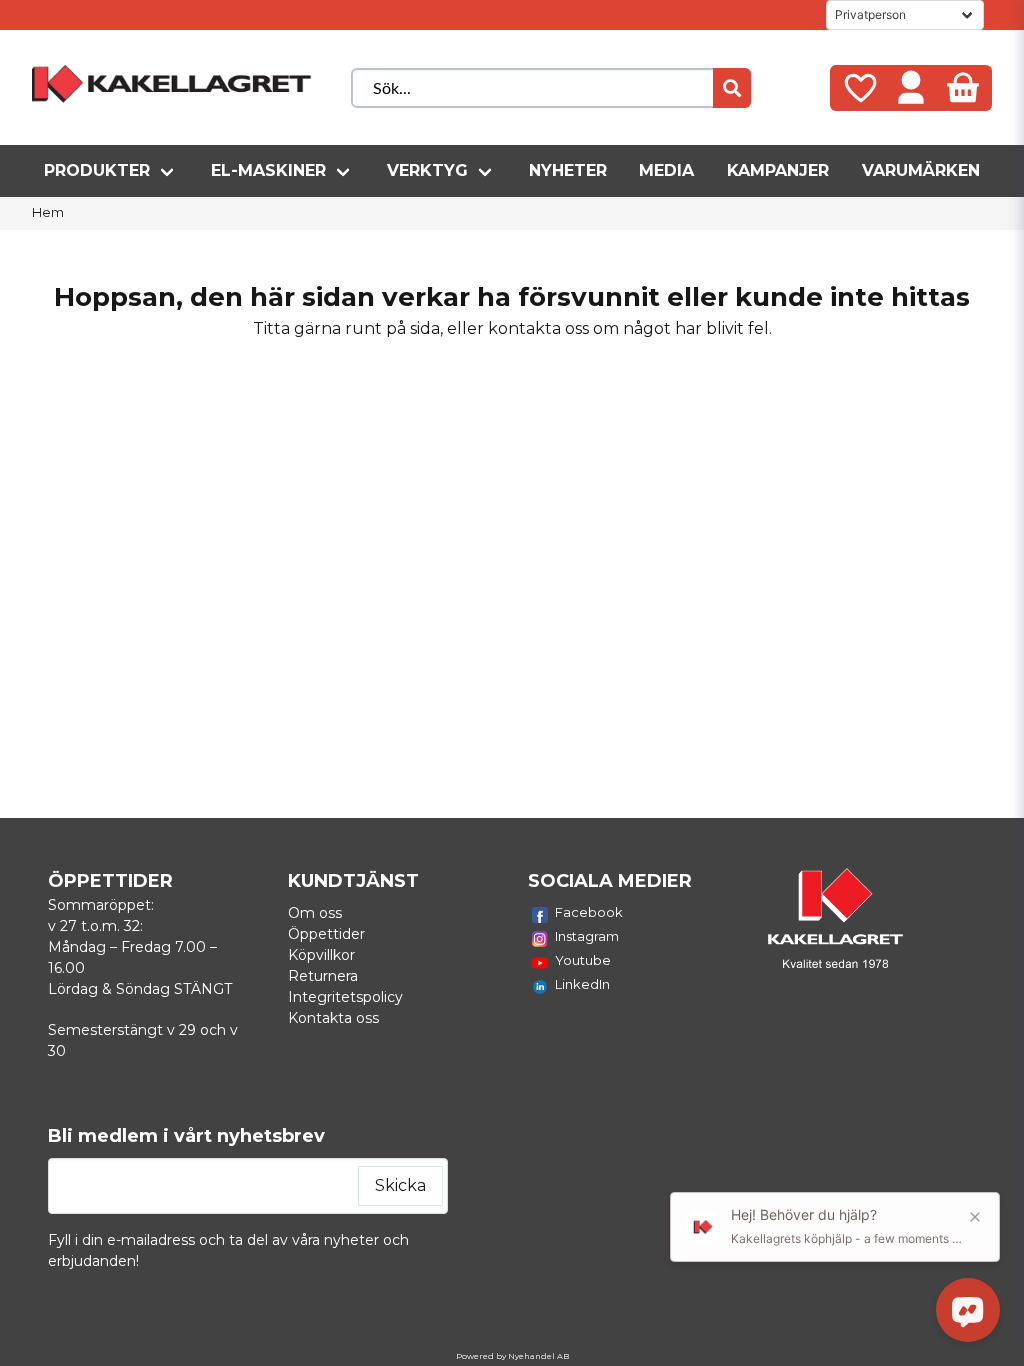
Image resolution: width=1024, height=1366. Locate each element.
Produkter (97, 170)
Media (666, 170)
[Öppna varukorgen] (963, 88)
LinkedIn (582, 984)
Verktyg (427, 170)
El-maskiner (268, 170)
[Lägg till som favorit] (859, 88)
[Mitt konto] (911, 88)
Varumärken (921, 170)
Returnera (323, 976)
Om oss (315, 913)
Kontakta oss (333, 1018)
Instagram (587, 936)
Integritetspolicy (345, 997)
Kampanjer (778, 170)
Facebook (589, 912)
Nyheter (568, 170)
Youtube (583, 960)
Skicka (400, 1185)
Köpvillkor (321, 955)
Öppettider (326, 934)
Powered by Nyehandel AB (512, 1356)
